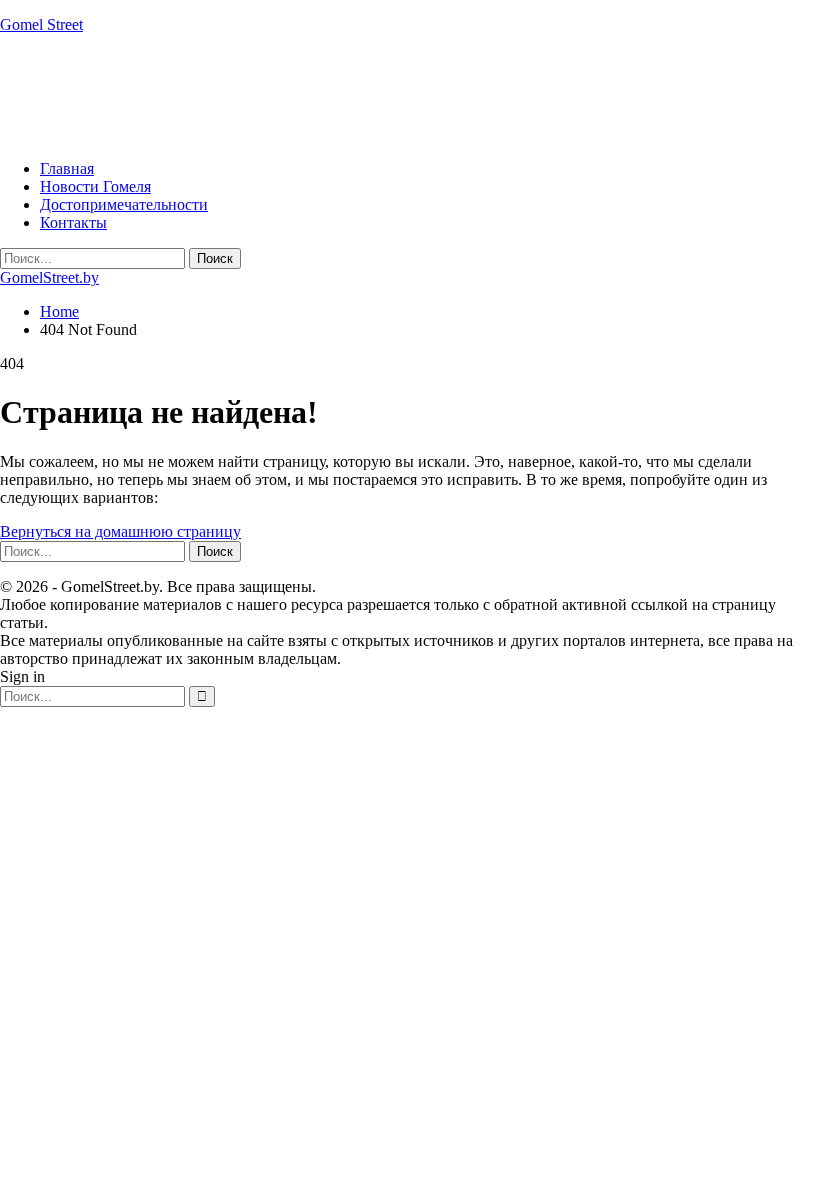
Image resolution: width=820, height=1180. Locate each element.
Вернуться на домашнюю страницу (120, 531)
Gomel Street (41, 24)
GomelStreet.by (49, 277)
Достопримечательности (124, 204)
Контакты (73, 222)
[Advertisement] (364, 95)
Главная (67, 168)
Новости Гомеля (95, 186)
